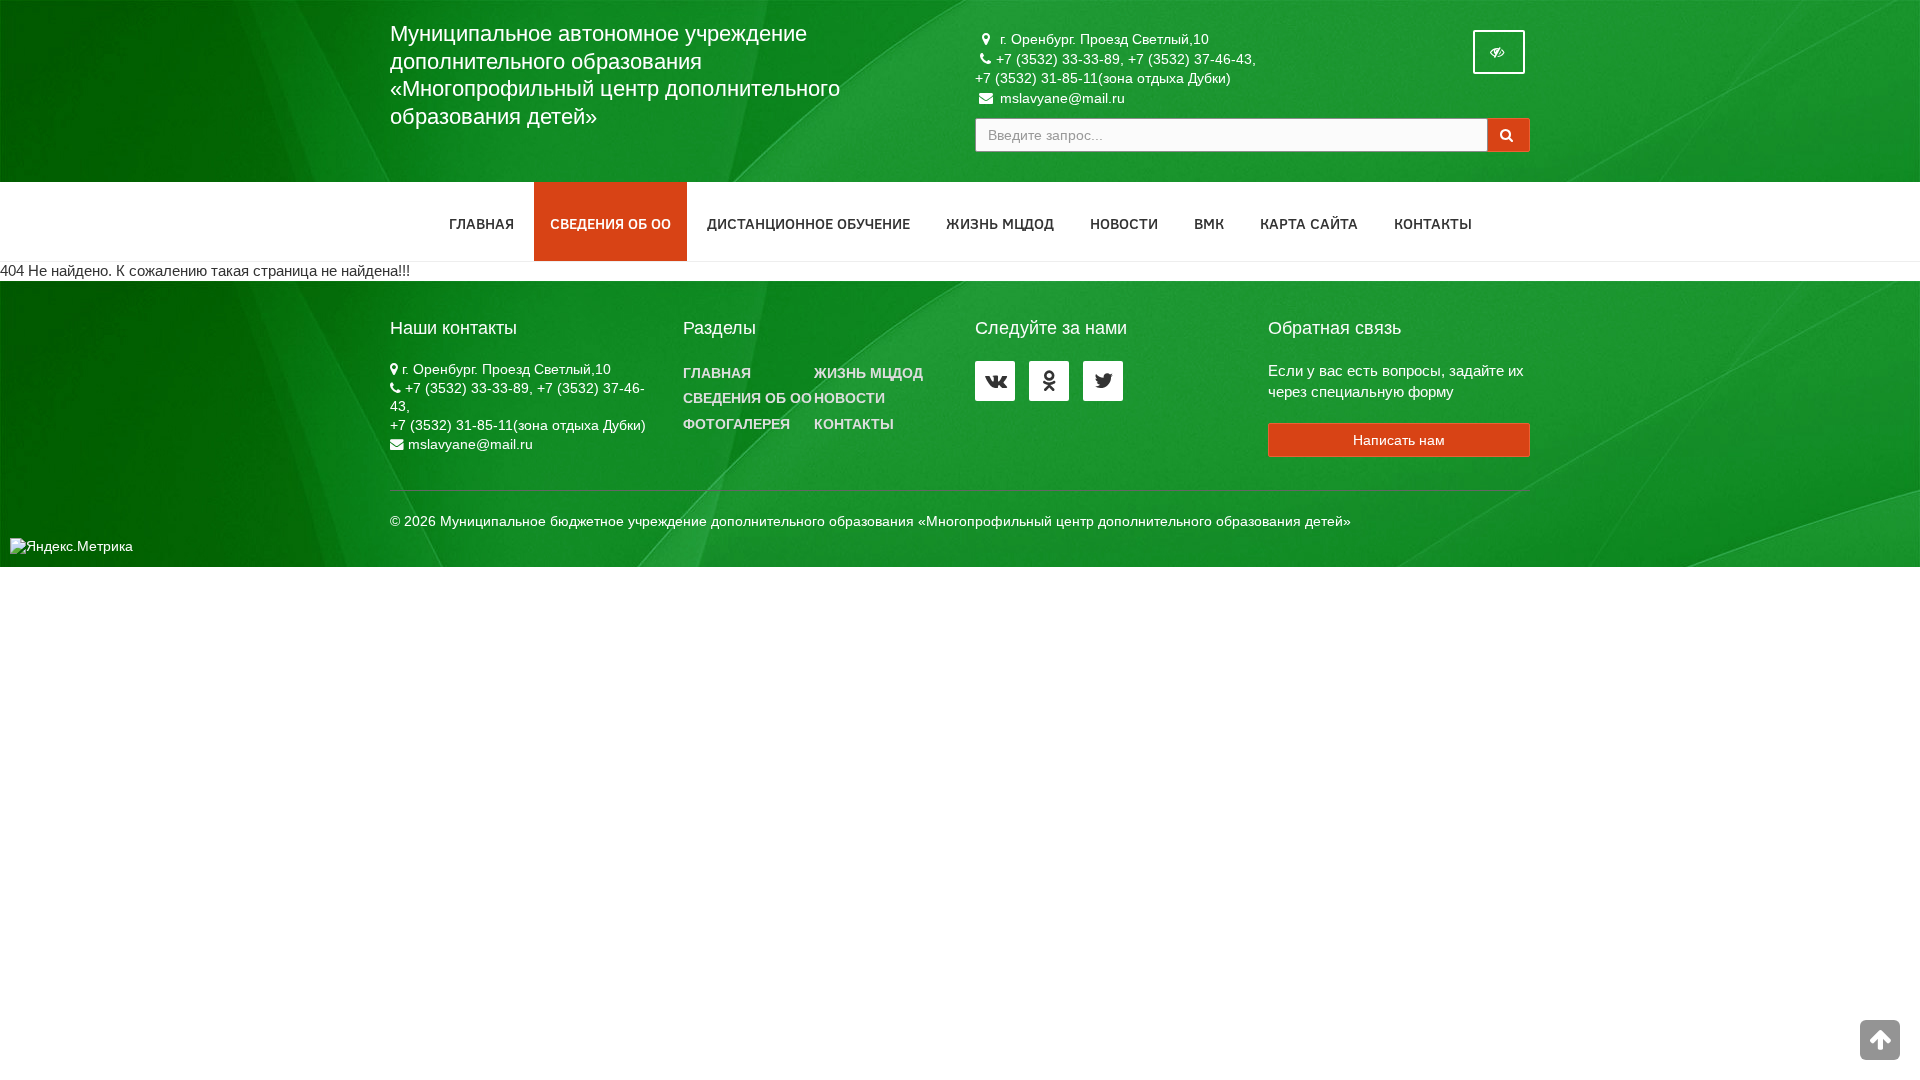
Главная (481, 223)
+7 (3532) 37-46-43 (1190, 59)
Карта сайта (1309, 223)
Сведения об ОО (610, 223)
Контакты (1433, 223)
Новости (1124, 223)
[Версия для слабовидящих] (1499, 52)
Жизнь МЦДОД (1000, 223)
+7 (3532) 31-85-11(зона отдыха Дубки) (1103, 78)
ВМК (1209, 223)
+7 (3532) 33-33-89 (1058, 59)
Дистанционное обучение (808, 223)
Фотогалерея (736, 424)
